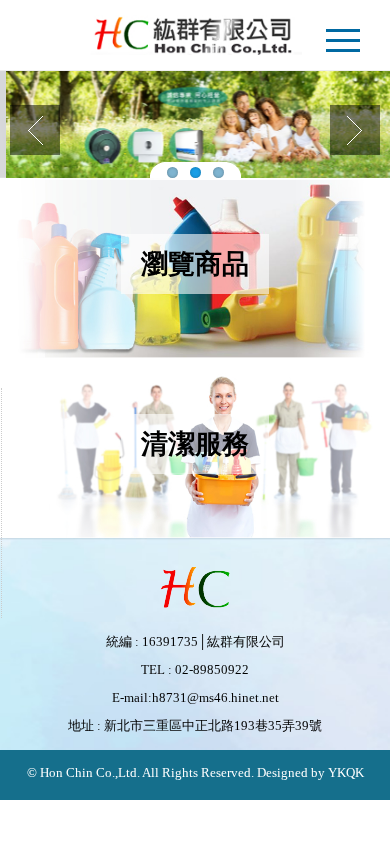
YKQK (344, 772)
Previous (35, 130)
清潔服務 (195, 444)
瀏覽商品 (195, 264)
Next (355, 130)
